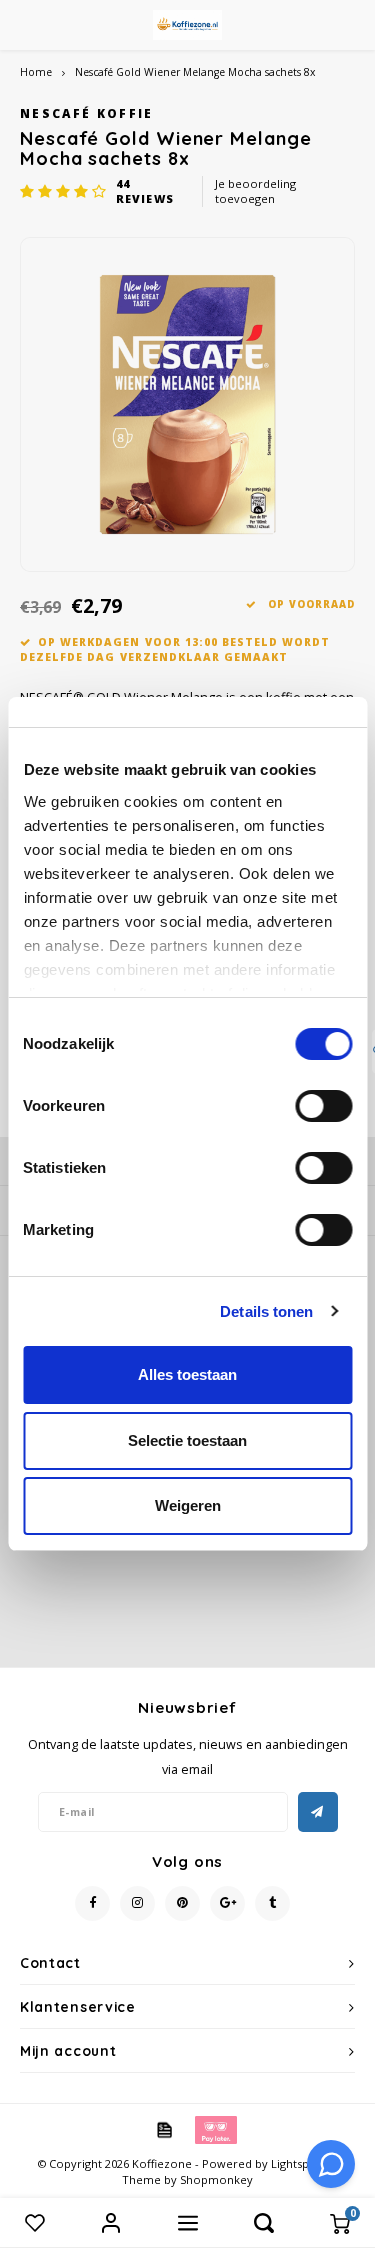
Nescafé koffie (87, 113)
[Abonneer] (318, 1812)
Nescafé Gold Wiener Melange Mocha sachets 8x (195, 72)
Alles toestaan (187, 1374)
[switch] (323, 1106)
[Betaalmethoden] (163, 2128)
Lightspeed (300, 2163)
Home (36, 72)
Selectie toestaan (187, 1440)
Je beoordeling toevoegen (255, 191)
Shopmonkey (216, 2179)
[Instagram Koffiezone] (137, 1903)
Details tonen (266, 1311)
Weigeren (188, 1505)
